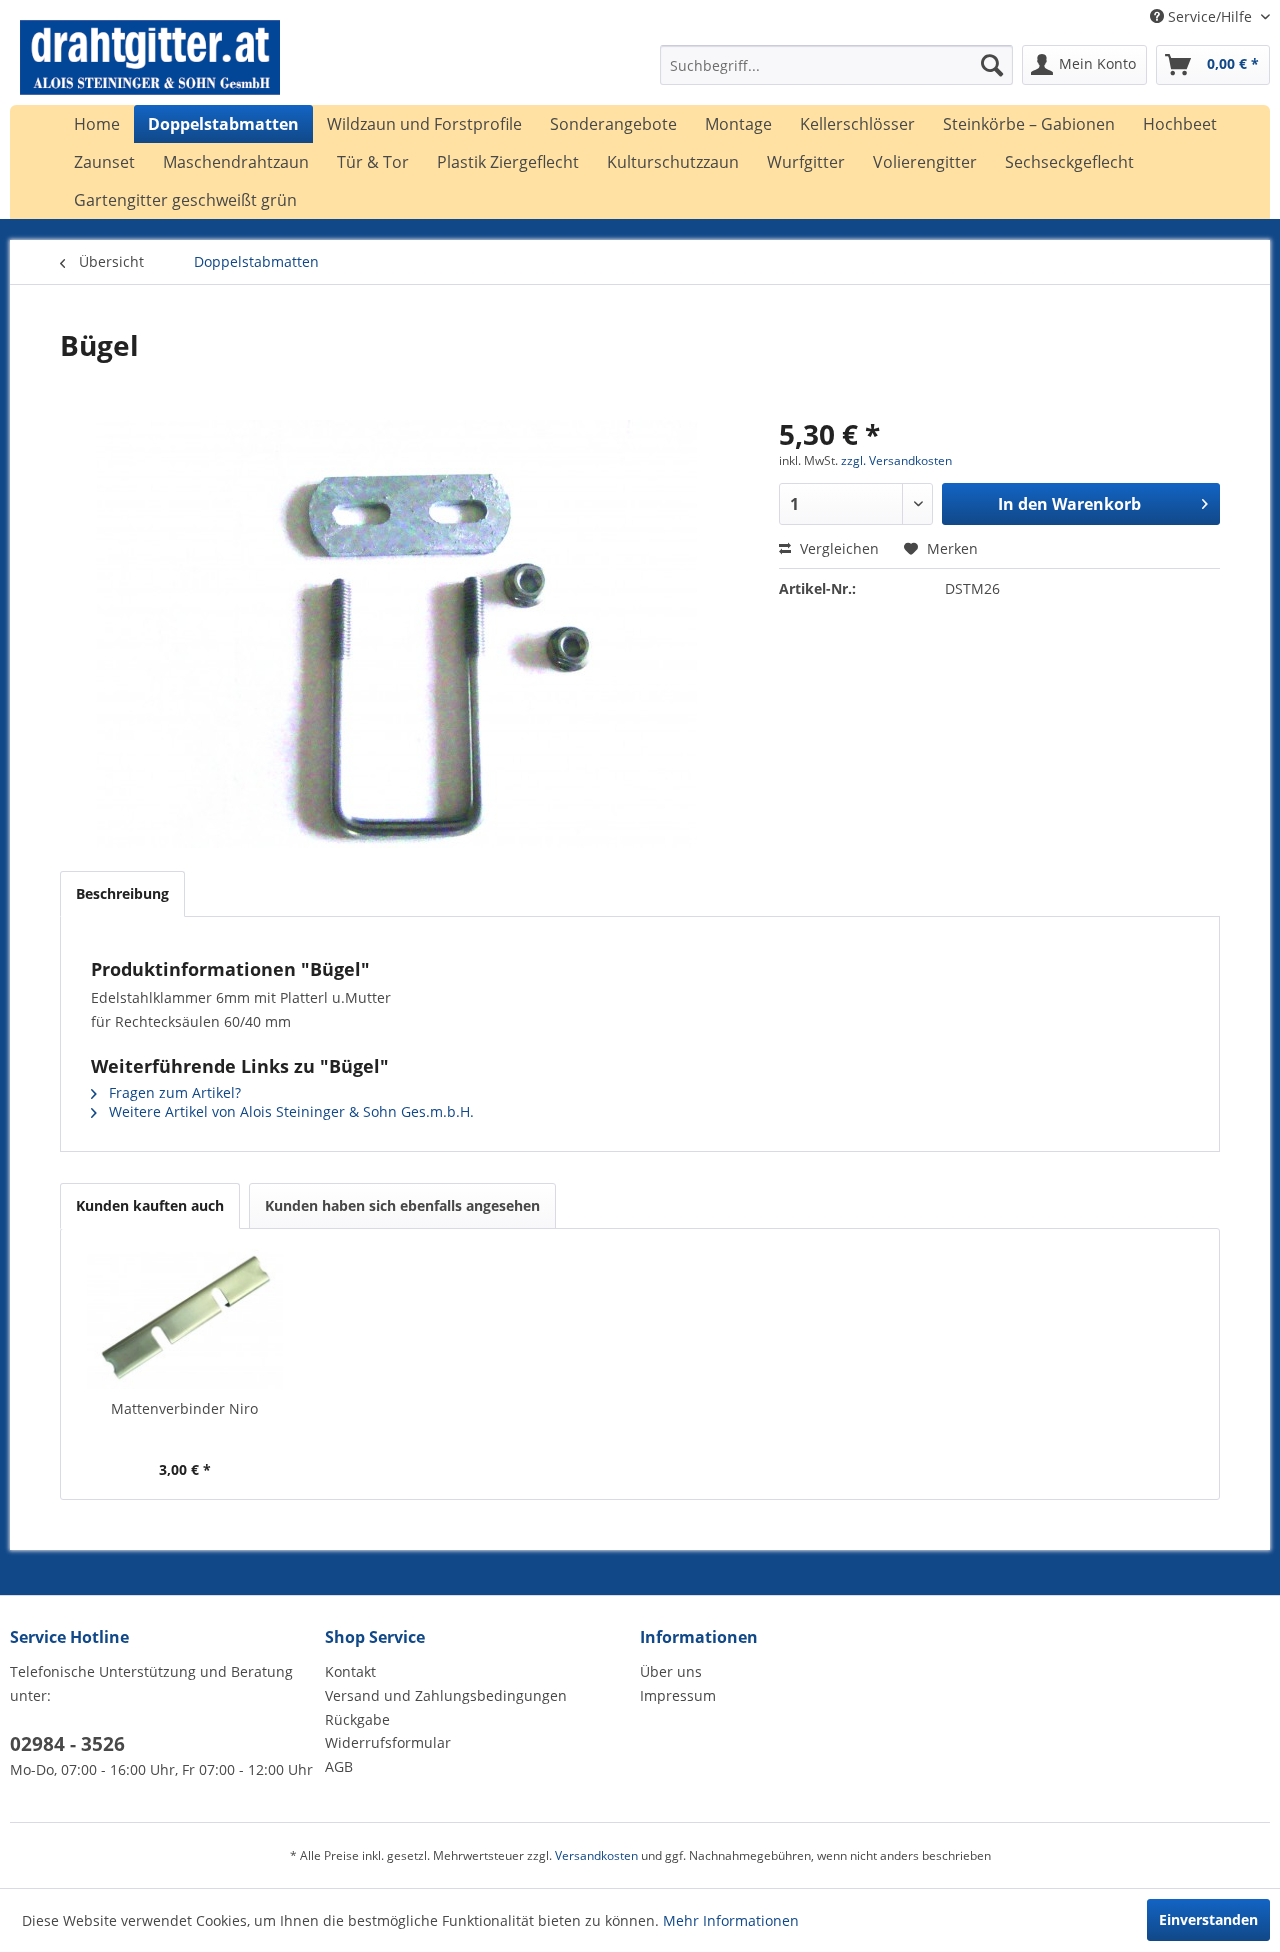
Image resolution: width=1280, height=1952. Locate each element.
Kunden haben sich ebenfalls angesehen (402, 1205)
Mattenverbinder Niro (184, 1408)
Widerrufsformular (388, 1742)
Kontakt (350, 1671)
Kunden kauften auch (150, 1205)
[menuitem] (836, 65)
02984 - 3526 (67, 1744)
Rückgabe (357, 1719)
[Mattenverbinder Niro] (185, 1319)
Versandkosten (596, 1855)
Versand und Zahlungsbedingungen (446, 1695)
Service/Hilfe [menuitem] (1210, 16)
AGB (339, 1766)
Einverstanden (1208, 1919)
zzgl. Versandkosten (896, 460)
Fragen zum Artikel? (173, 1092)
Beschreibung (122, 893)
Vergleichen (837, 548)
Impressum (678, 1695)
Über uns (671, 1671)
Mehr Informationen (731, 1920)
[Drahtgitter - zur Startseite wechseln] (150, 70)
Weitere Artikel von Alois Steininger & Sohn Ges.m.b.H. (289, 1111)
